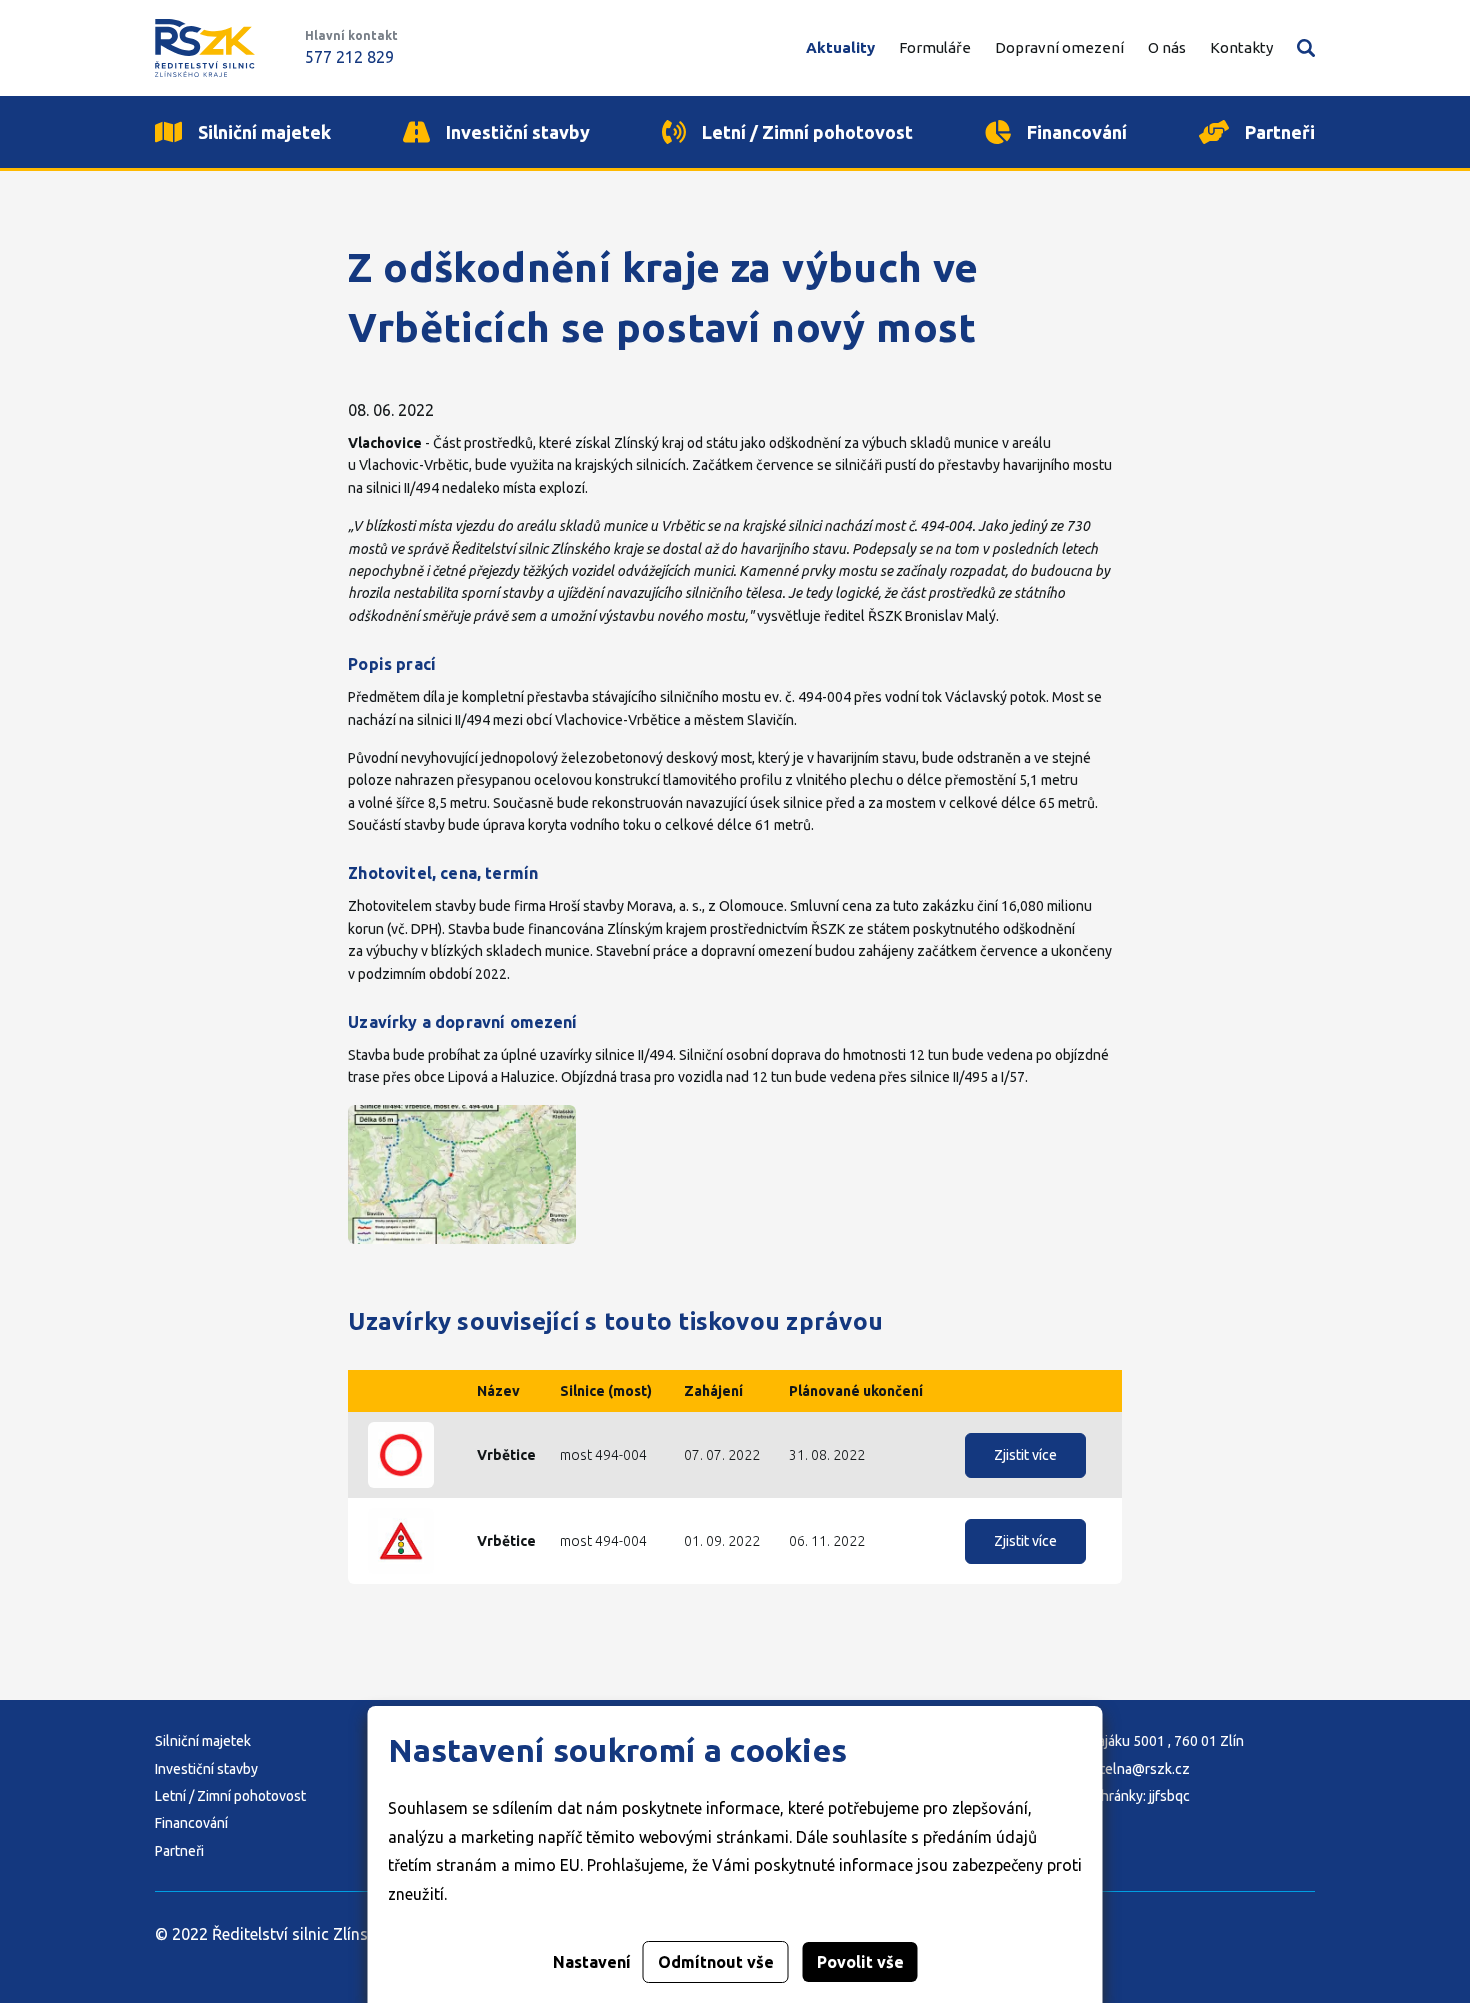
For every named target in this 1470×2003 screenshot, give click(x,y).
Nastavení (592, 1962)
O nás (1167, 47)
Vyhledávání (1306, 48)
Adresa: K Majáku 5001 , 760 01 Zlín (1134, 1741)
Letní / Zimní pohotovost (230, 1796)
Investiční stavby (206, 1769)
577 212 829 (349, 57)
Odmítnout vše (716, 1962)
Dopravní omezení (1059, 47)
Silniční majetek (203, 1741)
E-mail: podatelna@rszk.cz (1107, 1769)
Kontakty (1241, 47)
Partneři (179, 1851)
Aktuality (840, 47)
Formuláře (935, 47)
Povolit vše (860, 1962)
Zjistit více (1025, 1455)
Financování (191, 1823)
